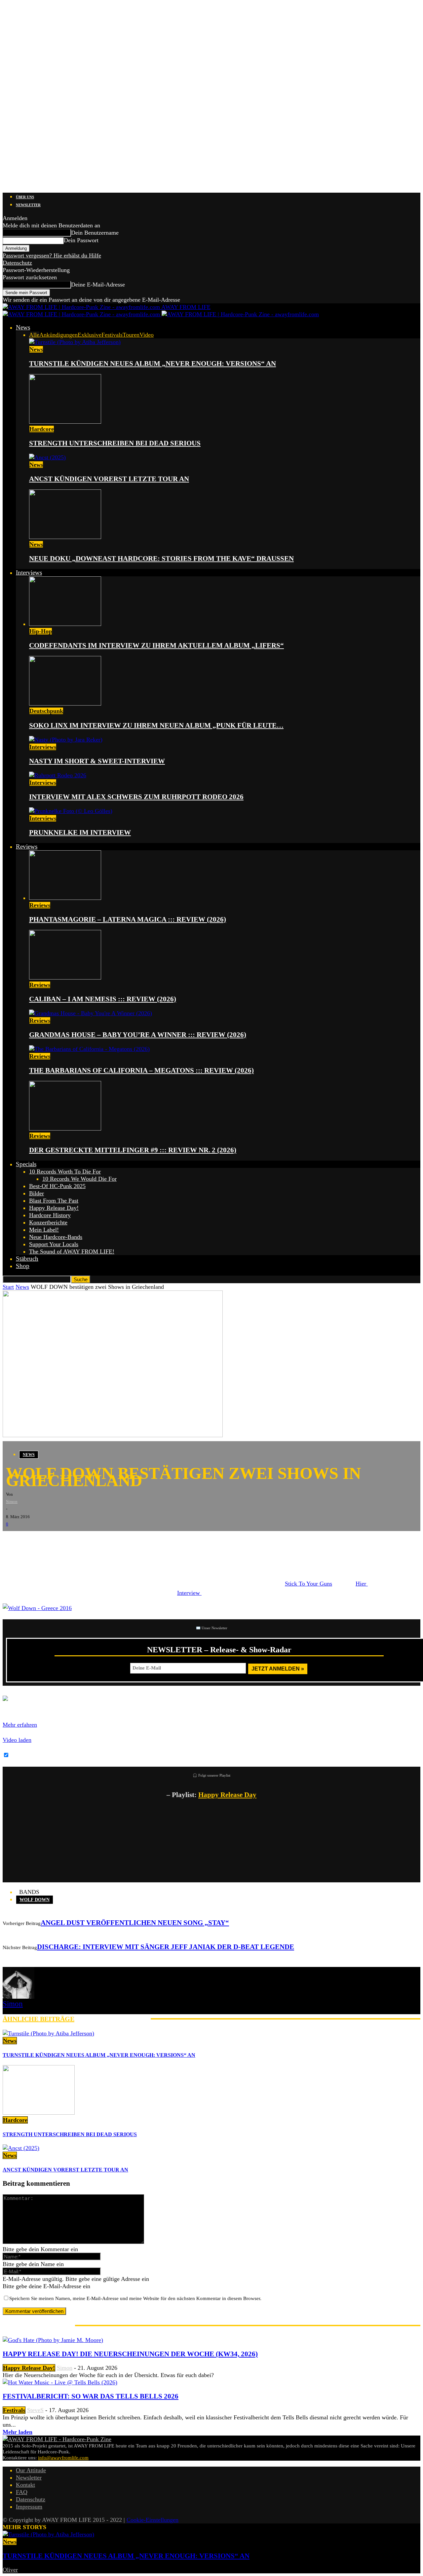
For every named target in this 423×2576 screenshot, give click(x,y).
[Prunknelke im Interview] (71, 811)
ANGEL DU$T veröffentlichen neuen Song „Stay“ (135, 1923)
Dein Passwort (81, 240)
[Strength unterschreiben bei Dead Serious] (65, 422)
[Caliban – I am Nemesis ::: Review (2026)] (65, 978)
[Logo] (82, 314)
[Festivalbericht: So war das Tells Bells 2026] (60, 2382)
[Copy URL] (92, 1541)
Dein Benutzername (95, 233)
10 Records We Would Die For (79, 1179)
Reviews (27, 846)
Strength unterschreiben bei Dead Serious (115, 443)
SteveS (35, 2410)
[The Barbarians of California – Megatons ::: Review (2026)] (89, 1049)
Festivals (112, 335)
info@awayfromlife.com (63, 2458)
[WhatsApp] (52, 1541)
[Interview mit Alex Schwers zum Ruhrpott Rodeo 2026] (58, 775)
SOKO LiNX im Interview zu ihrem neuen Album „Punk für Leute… (156, 725)
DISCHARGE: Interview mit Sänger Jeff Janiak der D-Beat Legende (166, 1947)
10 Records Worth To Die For (65, 1172)
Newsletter (28, 205)
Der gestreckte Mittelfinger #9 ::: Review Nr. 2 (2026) (133, 1150)
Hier (362, 1584)
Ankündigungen (58, 335)
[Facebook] (13, 1541)
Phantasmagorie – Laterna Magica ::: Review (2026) (128, 919)
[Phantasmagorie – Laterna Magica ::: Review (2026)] (65, 898)
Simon (12, 1501)
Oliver (10, 2570)
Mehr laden (18, 2432)
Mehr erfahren (20, 1725)
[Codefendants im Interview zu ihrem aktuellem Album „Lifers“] (65, 624)
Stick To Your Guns (308, 1584)
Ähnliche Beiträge (38, 2019)
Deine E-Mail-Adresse (98, 285)
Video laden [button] (17, 1740)
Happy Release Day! (54, 1208)
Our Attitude (31, 2470)
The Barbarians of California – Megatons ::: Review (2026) (141, 1070)
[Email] (32, 1541)
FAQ (22, 2492)
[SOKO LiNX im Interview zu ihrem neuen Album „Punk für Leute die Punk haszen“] (65, 704)
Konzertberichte (48, 1222)
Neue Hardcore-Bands (56, 1237)
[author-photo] (19, 1997)
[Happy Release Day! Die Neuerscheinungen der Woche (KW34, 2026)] (53, 2340)
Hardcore (42, 429)
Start (8, 1287)
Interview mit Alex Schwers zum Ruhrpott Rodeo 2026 (136, 797)
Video (147, 335)
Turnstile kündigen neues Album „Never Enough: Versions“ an (153, 364)
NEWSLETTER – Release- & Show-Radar (219, 1650)
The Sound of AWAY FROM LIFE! (72, 1251)
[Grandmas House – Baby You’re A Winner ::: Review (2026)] (91, 1013)
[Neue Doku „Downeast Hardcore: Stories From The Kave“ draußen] (65, 537)
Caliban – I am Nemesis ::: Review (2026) (103, 999)
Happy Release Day (227, 1795)
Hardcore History (50, 1215)
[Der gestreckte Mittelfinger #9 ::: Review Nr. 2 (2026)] (65, 1129)
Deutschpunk (46, 711)
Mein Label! (44, 1230)
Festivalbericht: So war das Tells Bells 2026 (91, 2396)
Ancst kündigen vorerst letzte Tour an (109, 479)
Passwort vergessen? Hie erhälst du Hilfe (52, 255)
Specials (26, 1164)
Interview (189, 1593)
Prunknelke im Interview (80, 832)
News (23, 327)
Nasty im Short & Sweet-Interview (97, 761)
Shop (23, 1266)
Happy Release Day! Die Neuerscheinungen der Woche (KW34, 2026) (130, 2354)
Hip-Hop (41, 631)
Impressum (29, 2507)
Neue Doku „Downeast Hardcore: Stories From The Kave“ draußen (161, 558)
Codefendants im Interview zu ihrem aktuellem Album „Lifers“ (156, 645)
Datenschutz (17, 263)
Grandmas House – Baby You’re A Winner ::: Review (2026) (138, 1035)
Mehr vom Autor (113, 2019)
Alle (34, 335)
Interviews (29, 573)
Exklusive (90, 335)
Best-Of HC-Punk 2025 (57, 1186)
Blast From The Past (54, 1201)
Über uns (25, 197)
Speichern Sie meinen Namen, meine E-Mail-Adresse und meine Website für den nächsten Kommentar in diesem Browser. (135, 2298)
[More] (116, 1541)
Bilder (37, 1193)
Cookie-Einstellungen (153, 2520)
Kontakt (25, 2485)
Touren (131, 335)
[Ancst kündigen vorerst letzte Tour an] (47, 457)
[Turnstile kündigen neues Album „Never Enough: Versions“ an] (75, 342)
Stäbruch (27, 1259)
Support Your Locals (54, 1244)
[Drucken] (72, 1541)
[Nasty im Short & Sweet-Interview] (66, 740)
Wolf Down (35, 1900)
